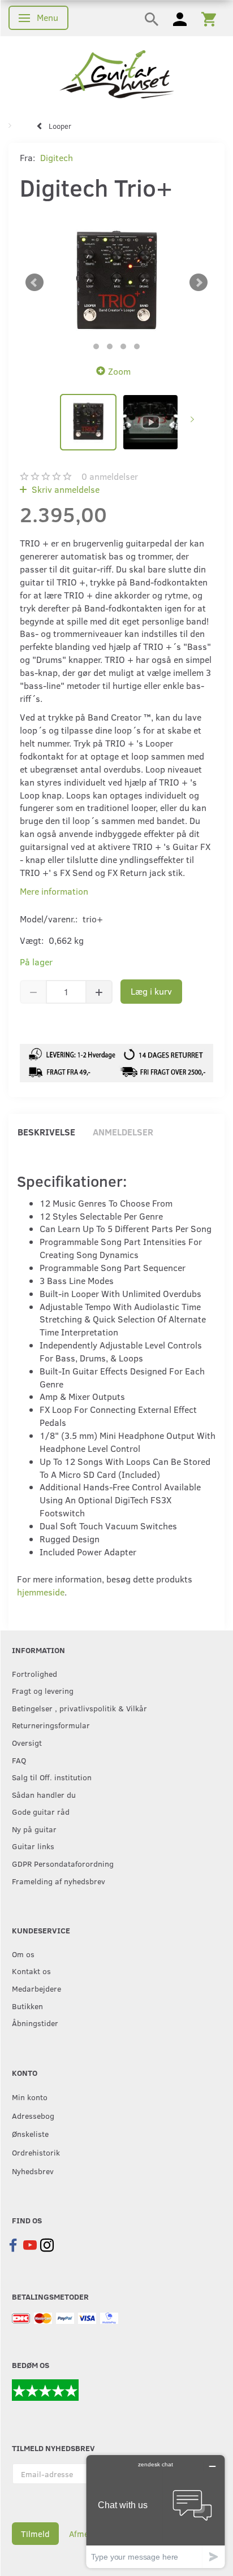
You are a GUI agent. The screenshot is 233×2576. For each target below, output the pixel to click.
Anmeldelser (123, 1132)
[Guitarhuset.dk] (117, 73)
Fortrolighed (34, 1673)
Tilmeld (35, 2534)
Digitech (57, 157)
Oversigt (27, 1742)
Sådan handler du (44, 1794)
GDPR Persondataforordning (63, 1863)
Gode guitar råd (41, 1811)
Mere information (54, 891)
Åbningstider (35, 2023)
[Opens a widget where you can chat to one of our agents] (156, 2511)
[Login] (180, 18)
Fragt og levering (43, 1690)
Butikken (27, 2006)
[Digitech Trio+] (116, 283)
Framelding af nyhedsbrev (59, 1881)
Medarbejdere (36, 1988)
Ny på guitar (34, 1829)
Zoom (119, 371)
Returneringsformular (51, 1725)
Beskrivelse (46, 1132)
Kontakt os (31, 1971)
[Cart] (209, 18)
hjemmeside (41, 1592)
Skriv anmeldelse (64, 489)
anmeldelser (110, 476)
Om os (23, 1954)
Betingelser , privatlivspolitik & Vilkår (79, 1708)
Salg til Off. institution (52, 1777)
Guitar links (33, 1846)
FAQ (19, 1760)
